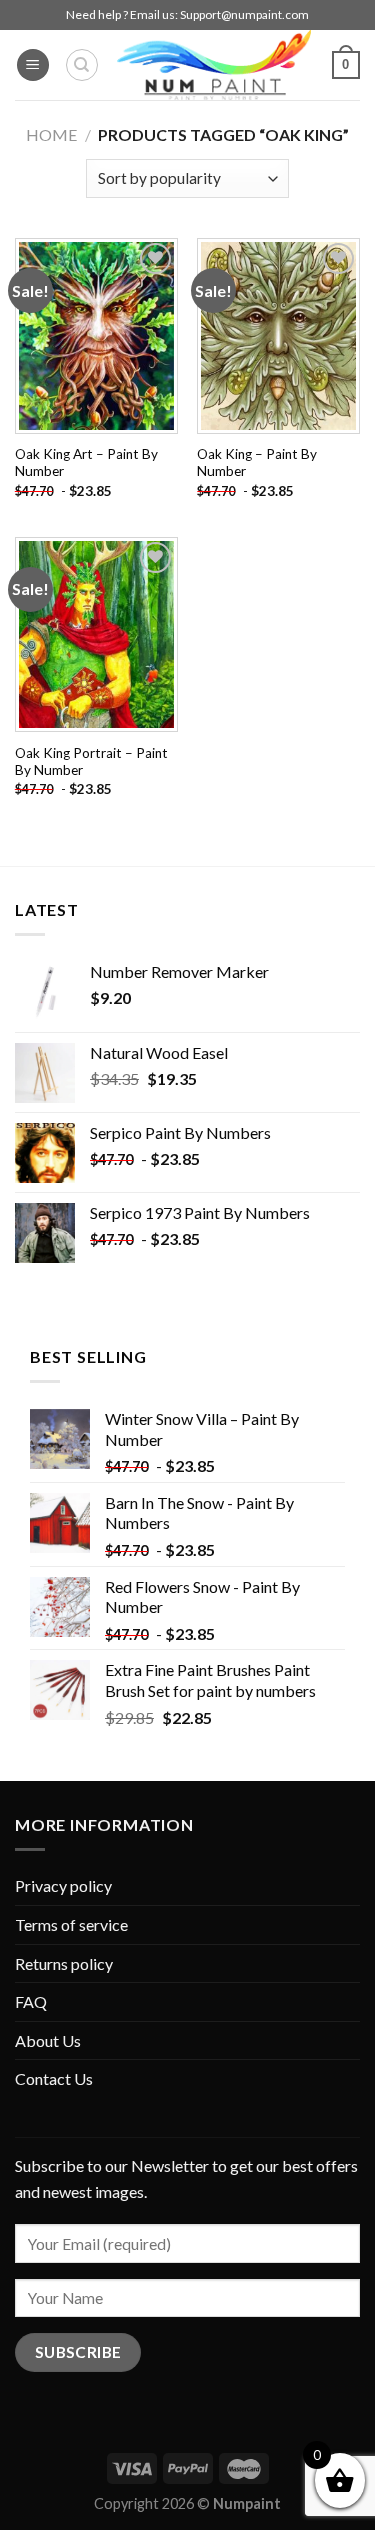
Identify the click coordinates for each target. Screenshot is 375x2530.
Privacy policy (63, 1885)
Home (51, 134)
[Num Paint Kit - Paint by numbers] (214, 65)
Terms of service (71, 1924)
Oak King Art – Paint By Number (86, 463)
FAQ (31, 2001)
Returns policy (64, 1963)
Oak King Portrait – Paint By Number (91, 762)
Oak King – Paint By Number (257, 463)
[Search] (82, 65)
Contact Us (54, 2078)
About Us (48, 2040)
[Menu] (33, 65)
